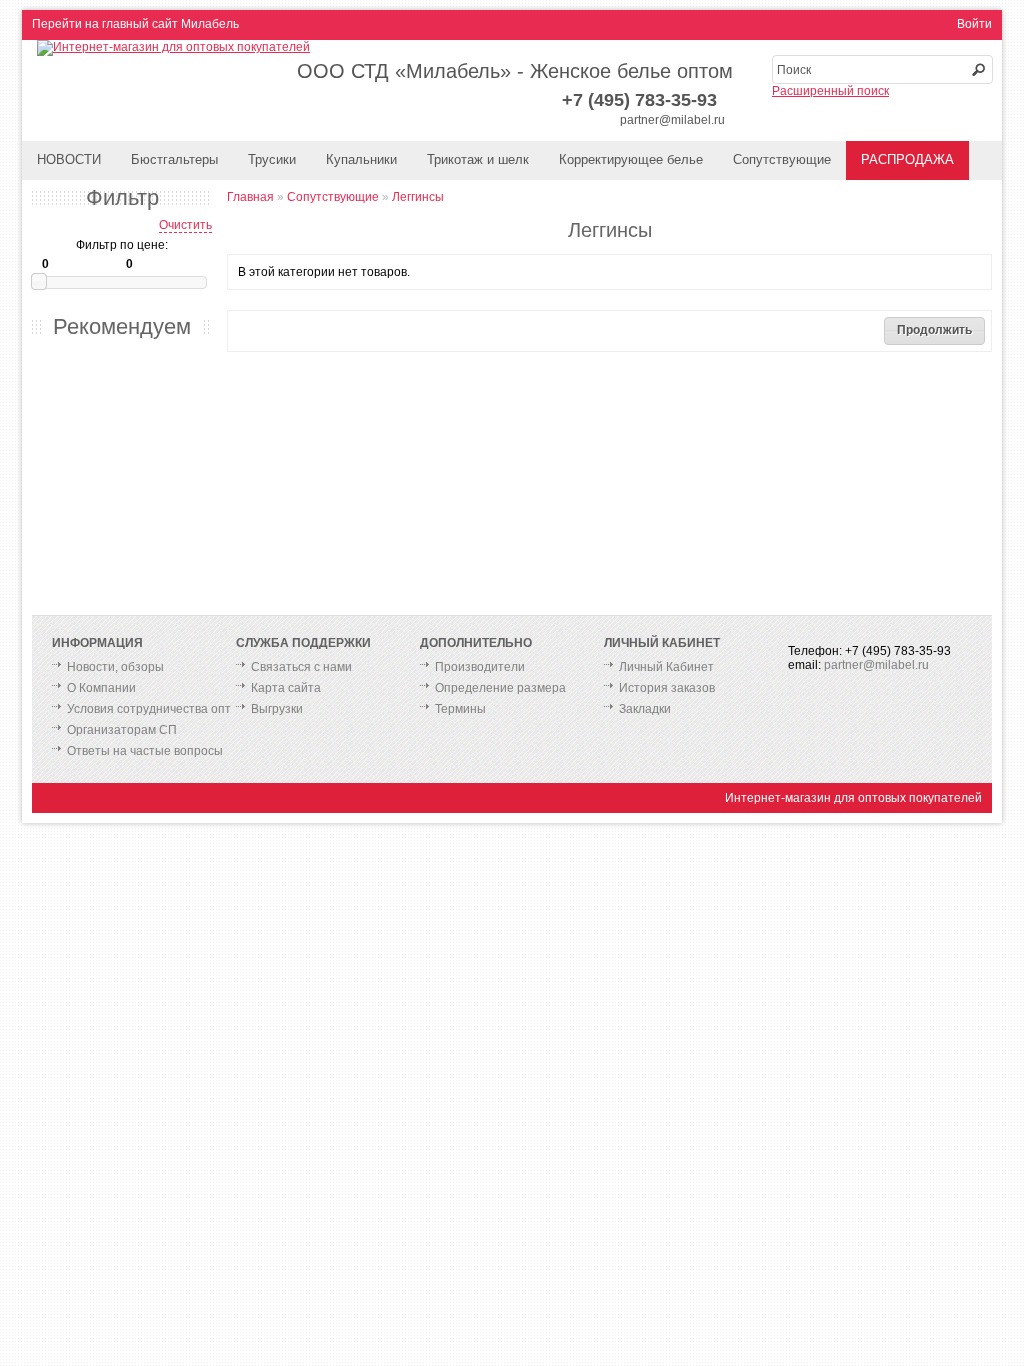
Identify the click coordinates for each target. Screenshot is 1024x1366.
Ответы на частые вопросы (145, 751)
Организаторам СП (122, 730)
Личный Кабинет (666, 667)
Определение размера (500, 688)
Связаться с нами (301, 667)
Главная (250, 197)
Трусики (272, 159)
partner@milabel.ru (672, 120)
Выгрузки (277, 709)
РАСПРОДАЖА (907, 159)
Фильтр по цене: (122, 245)
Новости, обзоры (115, 667)
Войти (974, 24)
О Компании (101, 688)
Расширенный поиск (830, 91)
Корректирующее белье (631, 159)
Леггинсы (418, 197)
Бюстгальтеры (174, 159)
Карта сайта (286, 688)
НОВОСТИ (69, 159)
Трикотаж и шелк (478, 159)
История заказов (667, 688)
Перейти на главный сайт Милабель (135, 24)
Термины (460, 709)
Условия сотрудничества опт (149, 709)
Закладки (645, 709)
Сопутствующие (782, 159)
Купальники (361, 159)
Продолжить (934, 330)
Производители (480, 667)
